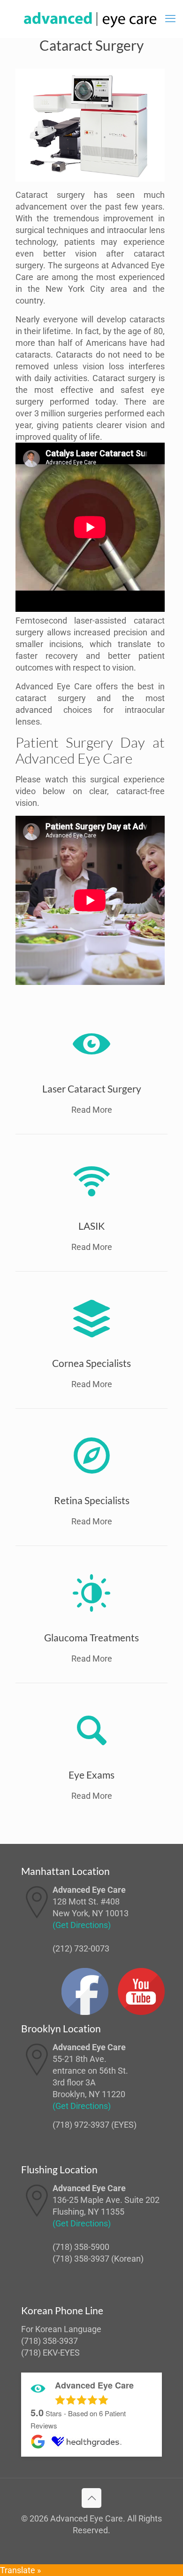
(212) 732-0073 (81, 1948)
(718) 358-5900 (81, 2247)
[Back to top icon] (91, 2498)
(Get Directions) (82, 1925)
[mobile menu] (170, 19)
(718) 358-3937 (81, 2259)
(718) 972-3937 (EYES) (95, 2125)
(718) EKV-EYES (50, 2353)
